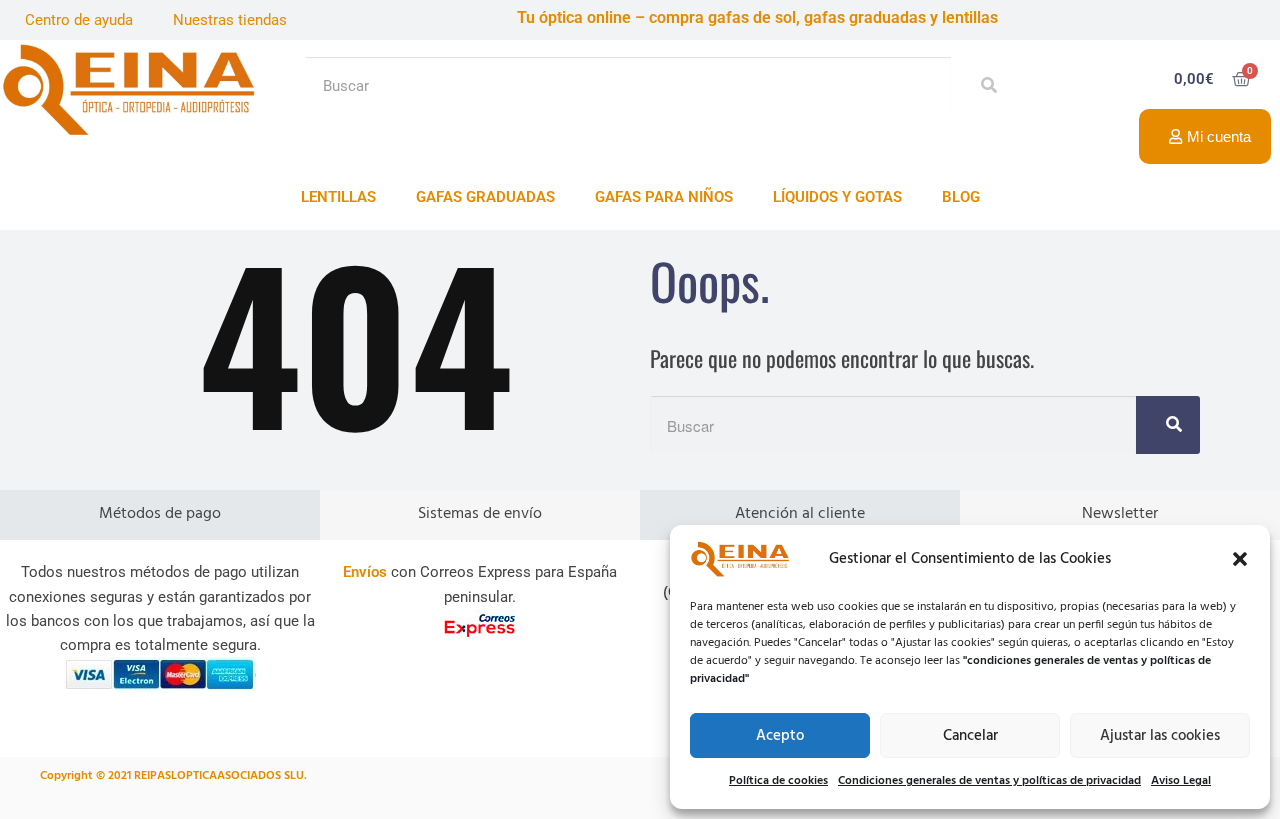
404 (355, 339)
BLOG (961, 197)
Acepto (780, 736)
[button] (1240, 559)
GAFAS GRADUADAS (485, 197)
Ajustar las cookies (1160, 736)
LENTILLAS (338, 197)
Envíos (365, 572)
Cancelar (970, 736)
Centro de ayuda (79, 20)
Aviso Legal (1181, 781)
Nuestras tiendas (230, 20)
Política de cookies (778, 781)
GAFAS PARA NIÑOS (664, 197)
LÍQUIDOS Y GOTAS (837, 197)
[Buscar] (983, 86)
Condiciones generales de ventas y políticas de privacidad (989, 781)
